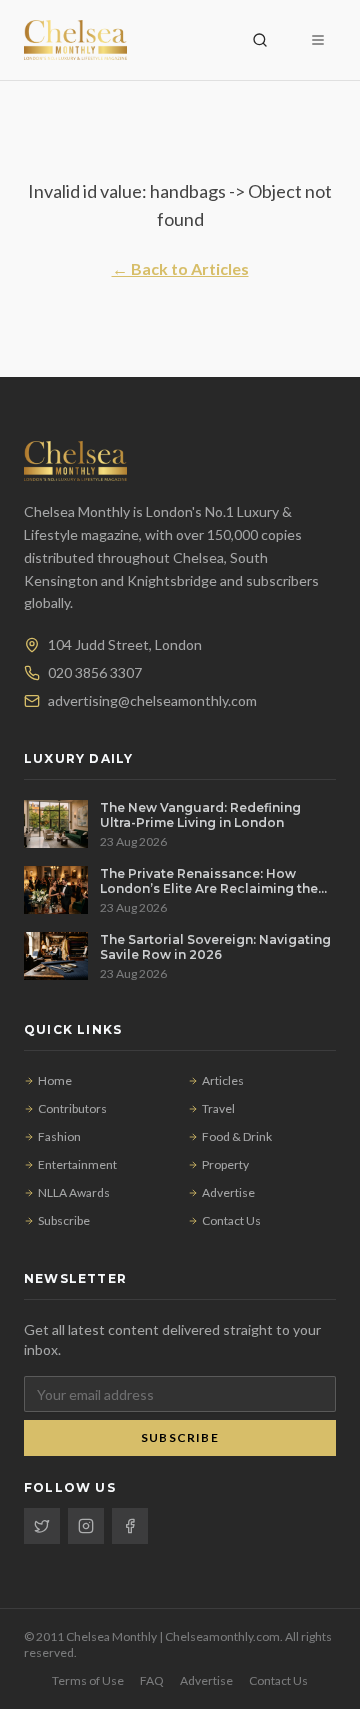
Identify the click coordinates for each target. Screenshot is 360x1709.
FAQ (152, 1680)
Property (225, 1164)
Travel (218, 1108)
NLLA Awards (74, 1192)
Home (55, 1080)
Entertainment (77, 1164)
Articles (223, 1080)
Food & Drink (237, 1136)
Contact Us (231, 1220)
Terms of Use (88, 1680)
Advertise (228, 1192)
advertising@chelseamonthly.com (152, 700)
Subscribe (64, 1220)
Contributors (72, 1108)
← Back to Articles (180, 268)
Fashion (59, 1136)
